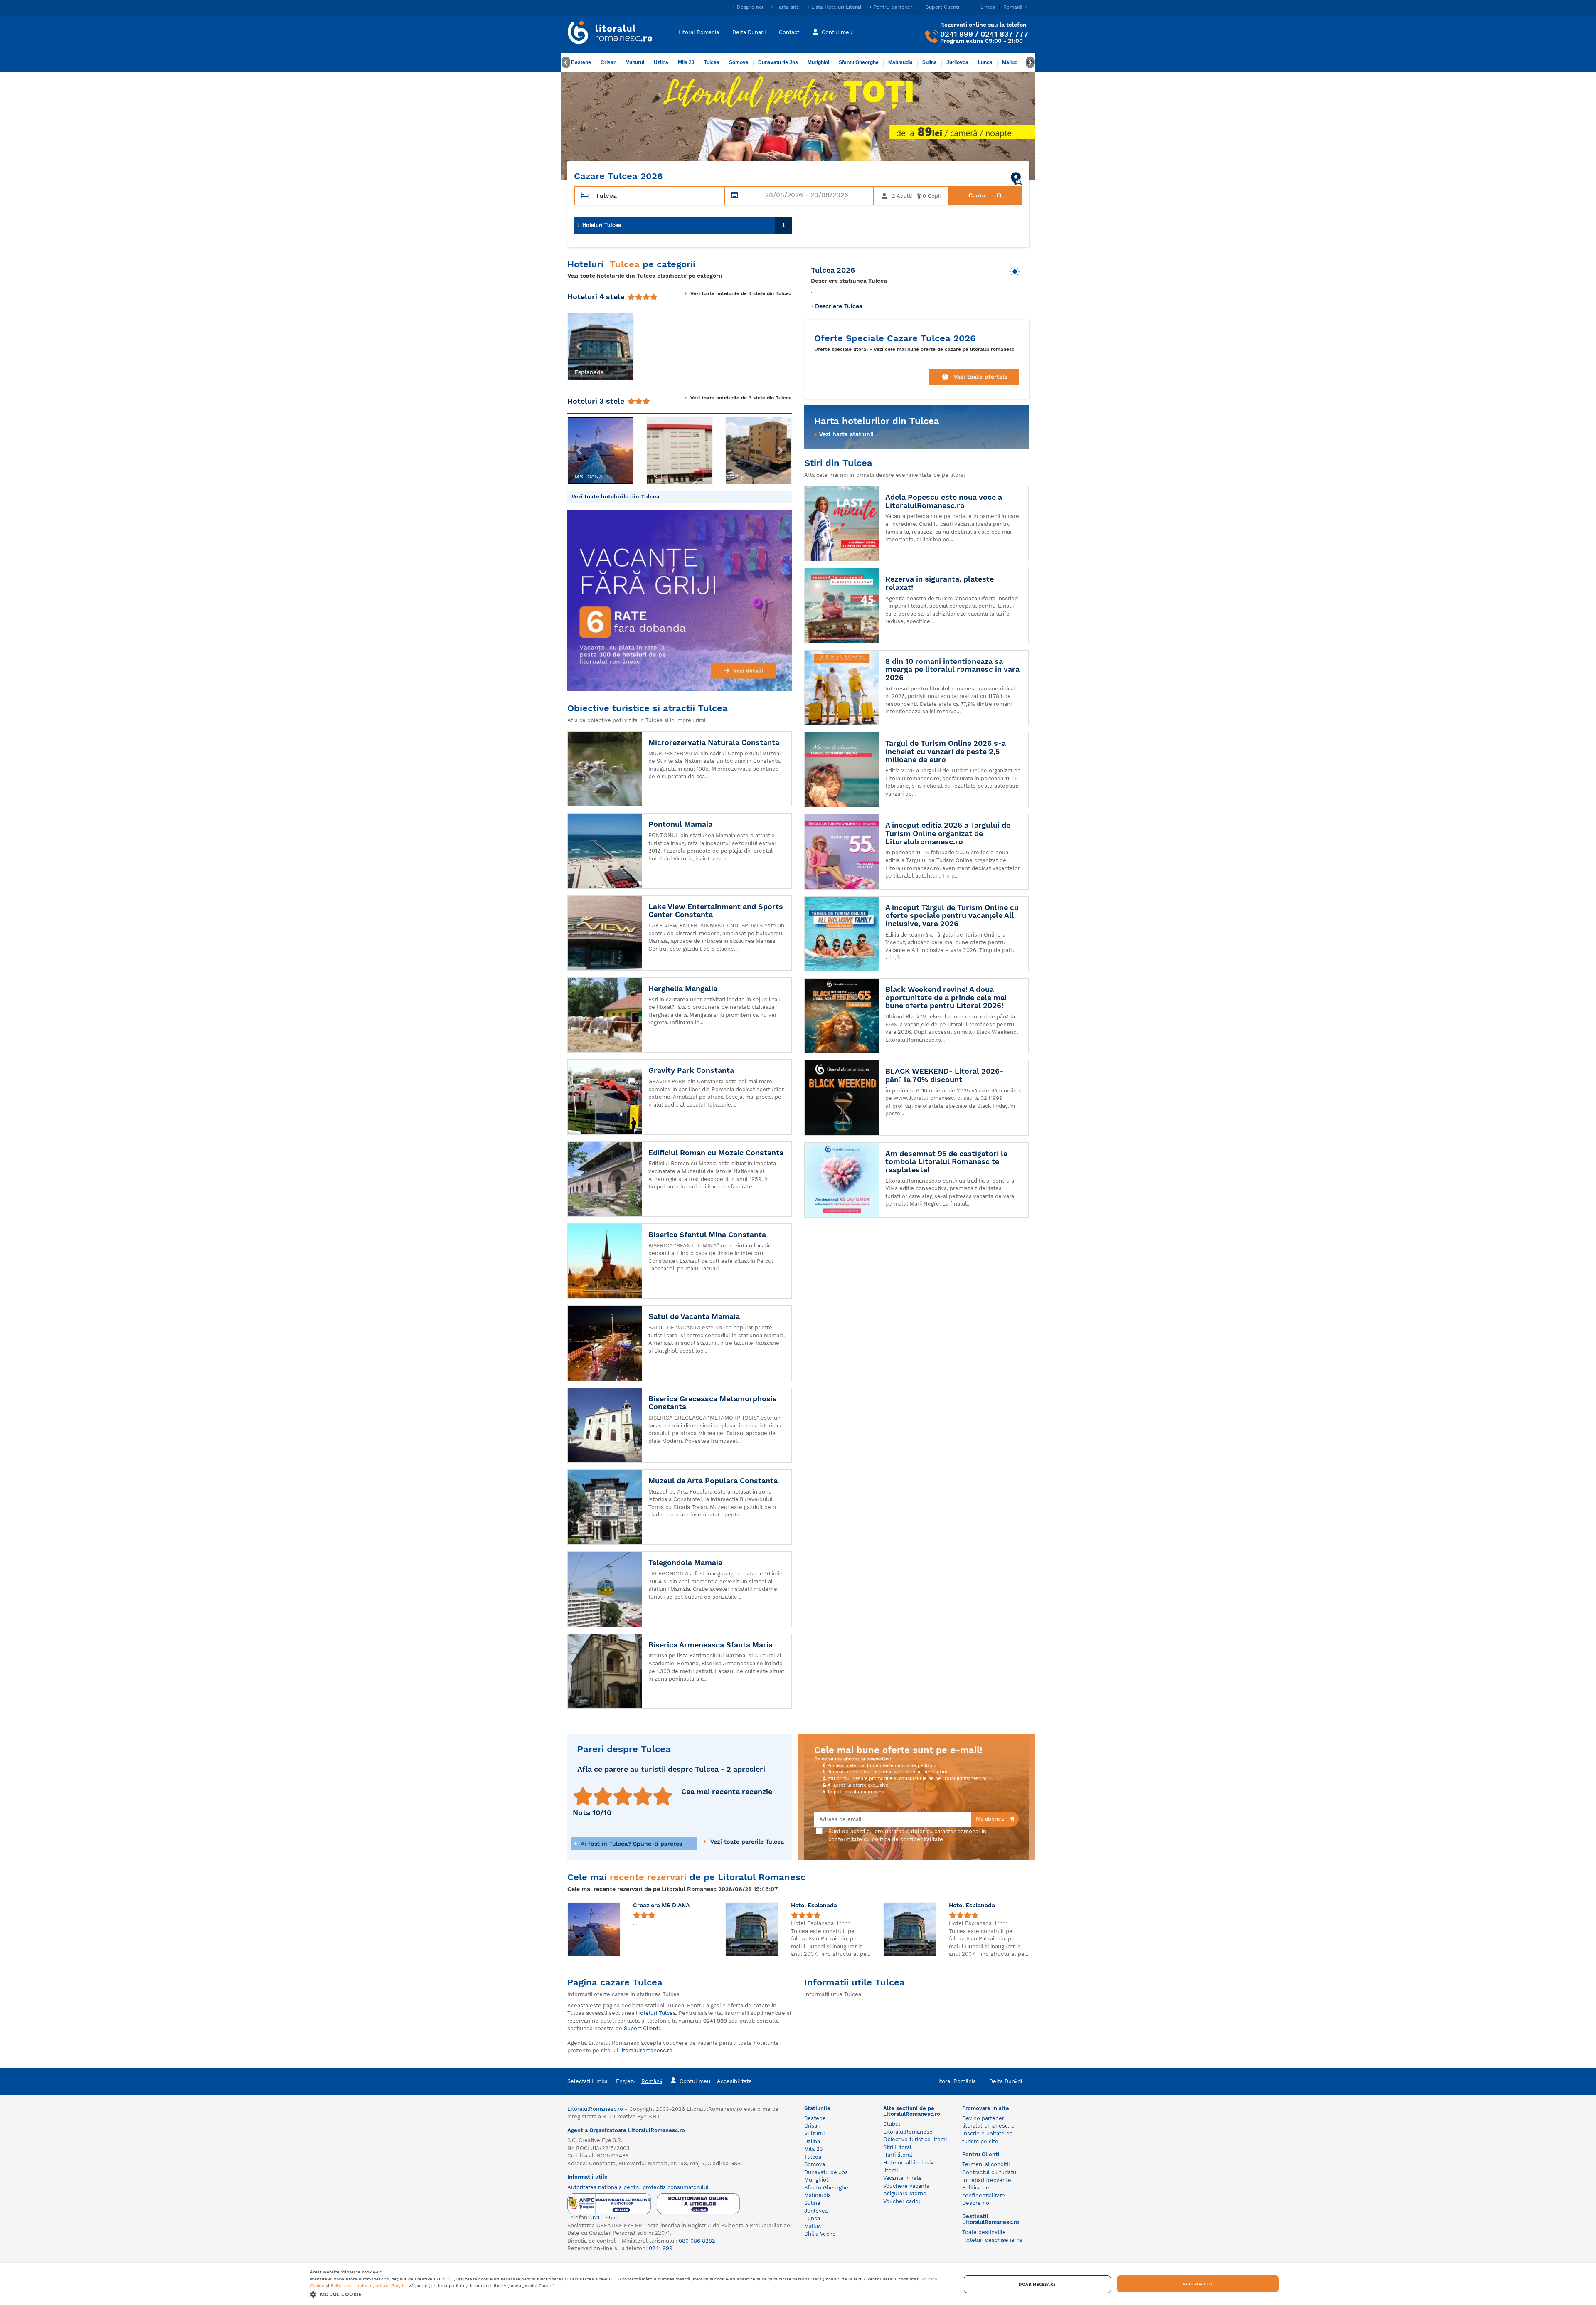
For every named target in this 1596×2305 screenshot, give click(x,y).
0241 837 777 (1004, 34)
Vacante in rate (903, 2178)
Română (652, 2081)
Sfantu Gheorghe (859, 62)
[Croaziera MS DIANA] (594, 1929)
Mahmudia (900, 62)
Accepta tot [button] (1198, 2284)
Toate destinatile (984, 2232)
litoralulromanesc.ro (646, 2050)
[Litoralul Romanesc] (610, 34)
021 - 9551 (604, 2217)
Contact (789, 32)
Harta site (787, 7)
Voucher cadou (903, 2201)
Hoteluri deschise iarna (992, 2240)
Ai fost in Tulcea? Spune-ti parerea (631, 1844)
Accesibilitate (734, 2081)
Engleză (626, 2081)
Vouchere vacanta (906, 2186)
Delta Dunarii (749, 32)
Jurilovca (957, 62)
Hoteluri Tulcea (684, 225)
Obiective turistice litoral (915, 2139)
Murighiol (818, 62)
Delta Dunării (1006, 2081)
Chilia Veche (820, 2234)
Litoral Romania (699, 32)
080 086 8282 (697, 2241)
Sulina (930, 62)
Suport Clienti (942, 7)
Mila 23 (686, 62)
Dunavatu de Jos (778, 62)
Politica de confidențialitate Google (368, 2285)
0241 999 (957, 34)
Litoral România (956, 2081)
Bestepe (581, 62)
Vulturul (635, 62)
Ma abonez (991, 1819)
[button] (579, 346)
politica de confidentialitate (907, 1839)
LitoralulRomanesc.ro (595, 2109)
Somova (739, 62)
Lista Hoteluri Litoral (836, 7)
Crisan (608, 62)
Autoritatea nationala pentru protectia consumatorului (638, 2187)
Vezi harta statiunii (846, 434)
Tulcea (712, 62)
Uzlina (661, 62)
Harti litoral (898, 2155)
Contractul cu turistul (990, 2172)
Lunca (985, 62)
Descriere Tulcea (839, 306)
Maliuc (1010, 62)
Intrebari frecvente (987, 2180)
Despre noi (750, 7)
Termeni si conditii (986, 2164)
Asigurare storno (905, 2193)
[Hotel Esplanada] (752, 1929)
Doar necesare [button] (1037, 2284)
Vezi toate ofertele (981, 377)
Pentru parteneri (894, 7)
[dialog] (798, 2284)
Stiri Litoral (897, 2147)
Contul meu (837, 32)
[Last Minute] (798, 126)
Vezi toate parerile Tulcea (746, 1842)
